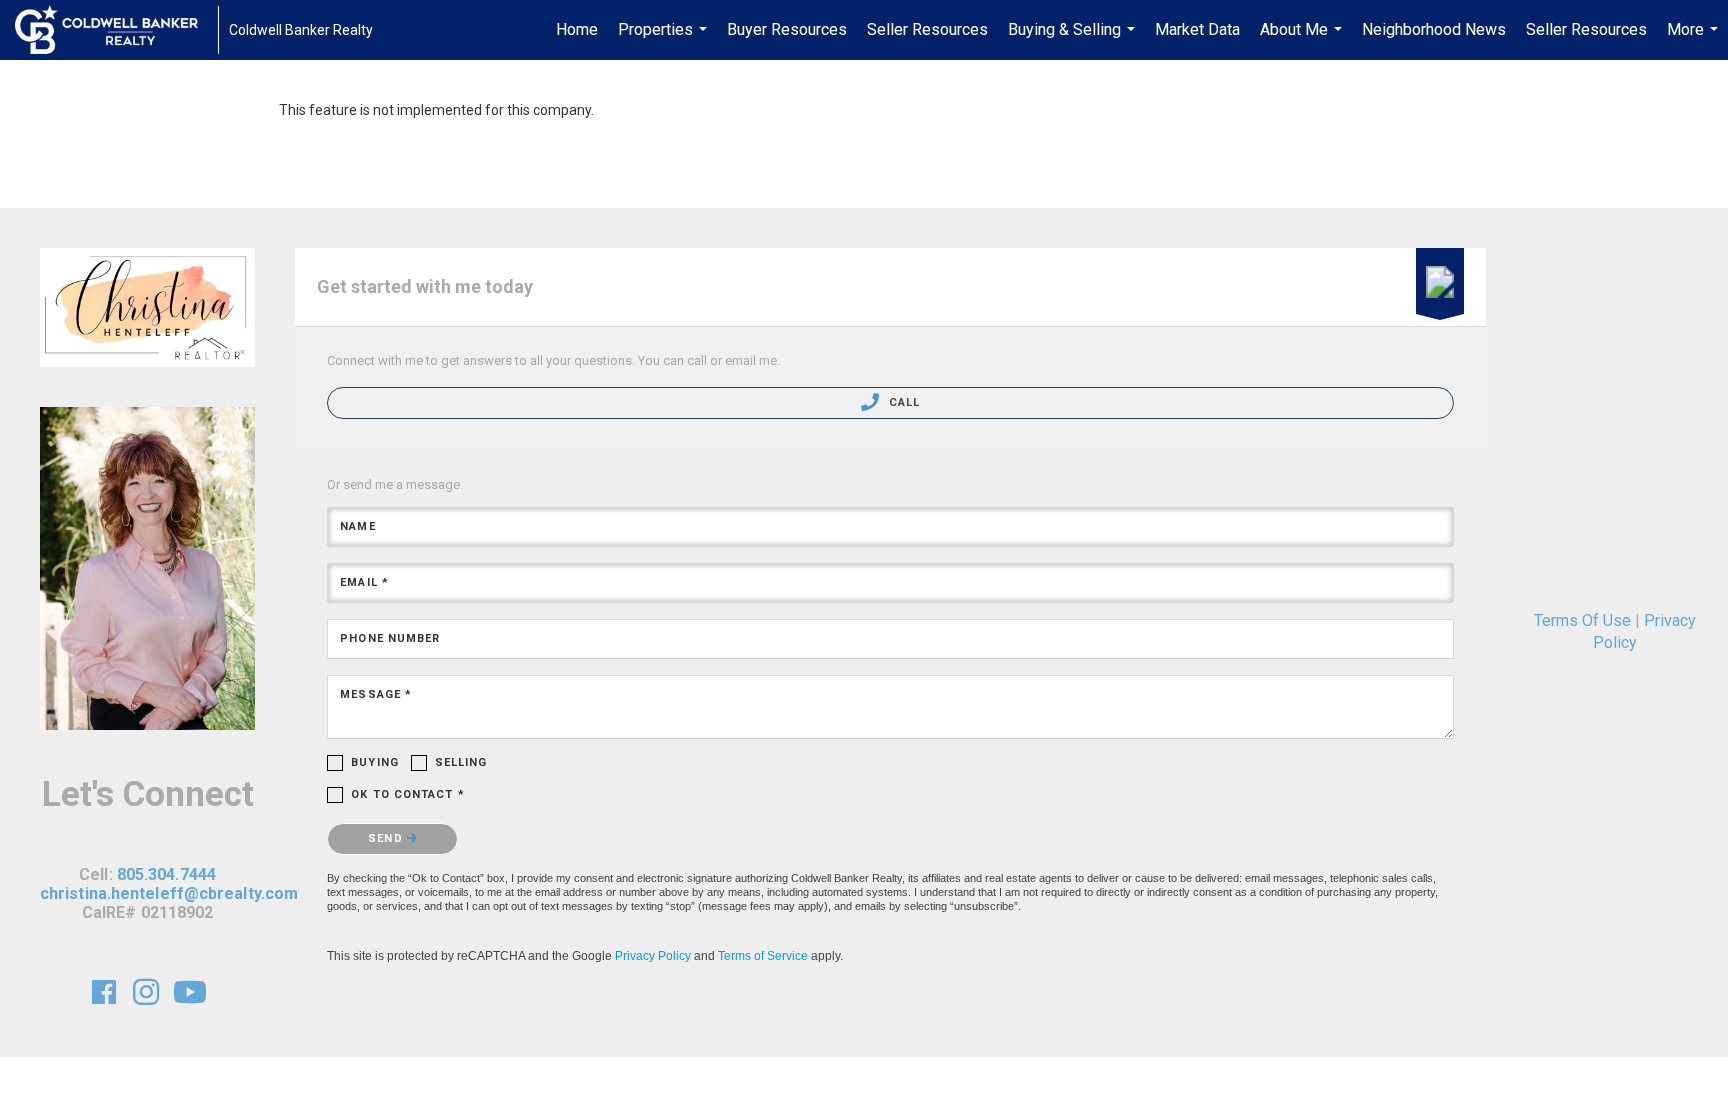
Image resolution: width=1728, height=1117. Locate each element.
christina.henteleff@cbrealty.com (169, 893)
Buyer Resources (787, 29)
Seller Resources (927, 29)
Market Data (1197, 29)
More (1695, 40)
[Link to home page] (116, 30)
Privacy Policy (653, 956)
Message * (376, 694)
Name (357, 526)
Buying (375, 762)
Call (902, 402)
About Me (1303, 40)
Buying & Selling (1074, 40)
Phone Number (390, 638)
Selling (461, 762)
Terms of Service (763, 956)
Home (577, 29)
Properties (665, 40)
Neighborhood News (1434, 29)
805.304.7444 (166, 874)
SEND (387, 838)
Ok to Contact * (408, 794)
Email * (364, 582)
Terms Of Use (1582, 620)
